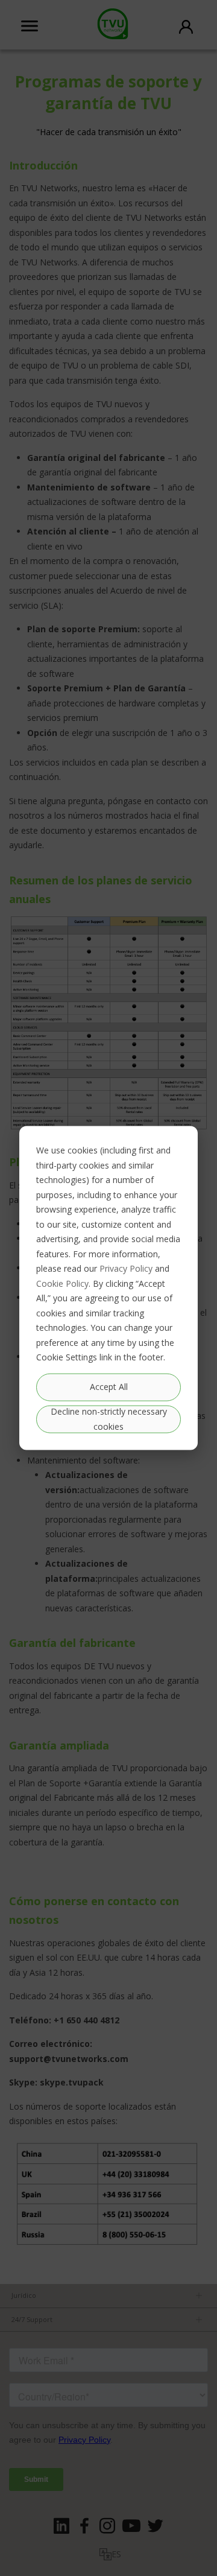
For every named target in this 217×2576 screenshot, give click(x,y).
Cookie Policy (62, 1283)
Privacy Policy (126, 1268)
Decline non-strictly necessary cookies (109, 1419)
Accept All (109, 1387)
